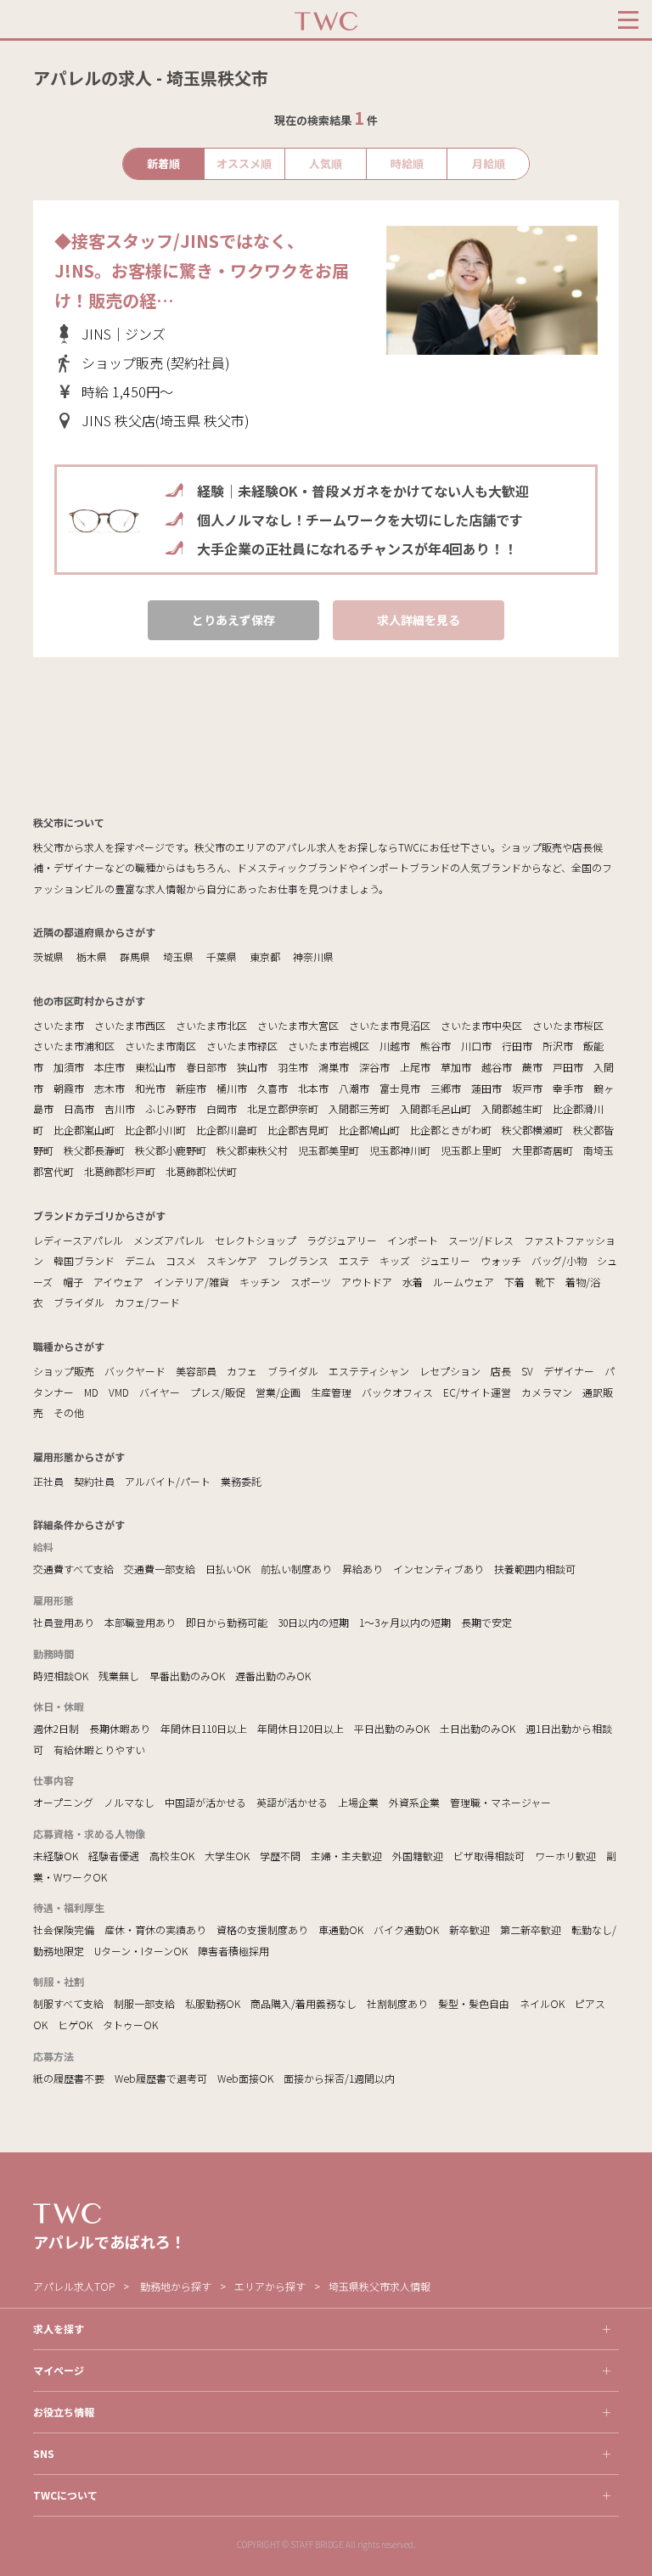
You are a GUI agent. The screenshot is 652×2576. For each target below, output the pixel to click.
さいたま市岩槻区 (329, 1046)
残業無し (119, 1676)
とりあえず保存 (233, 620)
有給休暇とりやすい (99, 1749)
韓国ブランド (84, 1260)
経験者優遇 (114, 1856)
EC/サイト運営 (477, 1392)
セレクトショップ (256, 1240)
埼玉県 (178, 956)
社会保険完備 (64, 1929)
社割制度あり (397, 2003)
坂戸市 (527, 1088)
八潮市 (354, 1088)
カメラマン (547, 1392)
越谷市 (497, 1067)
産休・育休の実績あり (155, 1929)
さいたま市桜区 (568, 1025)
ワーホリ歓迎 (565, 1856)
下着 (514, 1282)
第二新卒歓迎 (531, 1929)
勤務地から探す (176, 2286)
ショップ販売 (64, 1371)
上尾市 (415, 1067)
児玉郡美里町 (329, 1150)
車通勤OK (341, 1929)
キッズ (395, 1260)
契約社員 (94, 1481)
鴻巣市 (334, 1067)
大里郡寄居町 (542, 1150)
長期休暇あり (120, 1728)
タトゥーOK (130, 2025)
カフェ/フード (147, 1302)
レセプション (450, 1371)
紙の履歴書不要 (69, 2078)
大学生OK (227, 1856)
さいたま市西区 (130, 1025)
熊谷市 (436, 1046)
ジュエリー (445, 1260)
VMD (119, 1392)
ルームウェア (464, 1282)
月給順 (489, 163)
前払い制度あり (296, 1569)
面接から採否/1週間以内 (339, 2078)
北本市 (313, 1088)
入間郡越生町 (512, 1108)
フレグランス (298, 1260)
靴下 (545, 1282)
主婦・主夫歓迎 (346, 1856)
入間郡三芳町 (359, 1108)
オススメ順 (244, 163)
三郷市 (446, 1088)
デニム (140, 1260)
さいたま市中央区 (481, 1025)
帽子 (73, 1282)
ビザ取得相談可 (489, 1856)
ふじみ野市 (171, 1108)
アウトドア (367, 1282)
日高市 (79, 1108)
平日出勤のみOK (392, 1728)
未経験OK (56, 1856)
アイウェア (118, 1282)
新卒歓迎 (469, 1929)
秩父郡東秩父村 (252, 1150)
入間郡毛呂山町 (436, 1108)
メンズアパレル (169, 1240)
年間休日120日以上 (301, 1728)
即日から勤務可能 (227, 1622)
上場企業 (358, 1802)
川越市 (395, 1046)
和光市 (150, 1088)
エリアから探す (270, 2286)
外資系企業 (414, 1802)
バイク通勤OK (406, 1929)
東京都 (265, 956)
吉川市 (120, 1108)
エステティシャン (369, 1371)
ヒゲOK (75, 2025)
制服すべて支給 (68, 2003)
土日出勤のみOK (478, 1728)
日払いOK (228, 1569)
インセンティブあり (438, 1569)
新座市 (191, 1088)
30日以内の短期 (313, 1622)
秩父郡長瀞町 (94, 1150)
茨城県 (48, 956)
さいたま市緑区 (242, 1046)
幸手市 (568, 1088)
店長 (501, 1371)
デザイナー (569, 1371)
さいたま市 (59, 1025)
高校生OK (172, 1856)
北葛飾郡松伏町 (201, 1171)
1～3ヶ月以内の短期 (405, 1622)
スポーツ (311, 1282)
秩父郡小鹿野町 (171, 1150)
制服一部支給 (144, 2003)
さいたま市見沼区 (390, 1025)
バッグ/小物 (559, 1260)
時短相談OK (61, 1676)
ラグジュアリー (342, 1240)
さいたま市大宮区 (298, 1025)
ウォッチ (501, 1260)
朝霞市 (69, 1088)
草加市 (456, 1067)
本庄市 (110, 1067)
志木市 (110, 1088)
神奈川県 (313, 956)
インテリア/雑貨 (191, 1282)
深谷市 (374, 1067)
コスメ (181, 1260)
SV (527, 1371)
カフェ (242, 1371)
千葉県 (222, 956)
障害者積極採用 (233, 1951)
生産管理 (331, 1392)
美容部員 (196, 1371)
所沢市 (558, 1046)
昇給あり (363, 1569)
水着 (413, 1282)
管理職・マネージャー (500, 1802)
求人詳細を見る (419, 620)
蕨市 (532, 1067)
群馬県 (135, 956)
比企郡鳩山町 (369, 1130)
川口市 (476, 1046)
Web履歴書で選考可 (161, 2078)
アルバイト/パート (168, 1481)
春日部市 (206, 1067)
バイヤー (160, 1392)
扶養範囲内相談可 (535, 1569)
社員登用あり (64, 1622)
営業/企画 (278, 1392)
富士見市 (400, 1088)
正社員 (48, 1481)
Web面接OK (245, 2078)
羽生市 (293, 1067)
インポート (413, 1240)
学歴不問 (280, 1856)
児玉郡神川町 (400, 1150)
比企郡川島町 (227, 1130)
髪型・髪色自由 (474, 2003)
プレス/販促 (218, 1392)
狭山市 (252, 1067)
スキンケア (232, 1260)
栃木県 (92, 956)
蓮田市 (486, 1088)
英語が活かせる (292, 1802)
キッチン (260, 1282)
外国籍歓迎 (418, 1856)
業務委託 (241, 1481)
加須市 (69, 1067)
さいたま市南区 (160, 1046)
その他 (69, 1412)
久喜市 (273, 1088)
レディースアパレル (78, 1240)
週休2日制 (56, 1728)
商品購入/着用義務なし (304, 2003)
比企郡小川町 (155, 1130)
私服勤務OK (213, 2003)
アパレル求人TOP (74, 2286)
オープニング (63, 1802)
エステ (354, 1260)
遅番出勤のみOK (273, 1676)
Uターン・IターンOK (141, 1951)
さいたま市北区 (211, 1025)
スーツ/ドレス (481, 1240)
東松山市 (155, 1067)
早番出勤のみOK (187, 1676)
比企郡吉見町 (298, 1130)
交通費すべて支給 (73, 1569)
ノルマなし (129, 1802)
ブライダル (79, 1302)
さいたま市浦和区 (74, 1046)
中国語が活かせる (205, 1802)
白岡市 (222, 1108)
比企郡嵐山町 (84, 1130)
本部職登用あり (140, 1622)
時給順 (407, 163)
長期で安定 (486, 1622)
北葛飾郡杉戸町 (120, 1171)
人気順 (326, 163)
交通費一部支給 (160, 1569)
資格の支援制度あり (262, 1929)
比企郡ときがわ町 (451, 1130)
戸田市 (568, 1067)
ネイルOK (542, 2003)
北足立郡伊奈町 (283, 1108)
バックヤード (135, 1371)
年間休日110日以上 (204, 1728)
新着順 (163, 163)
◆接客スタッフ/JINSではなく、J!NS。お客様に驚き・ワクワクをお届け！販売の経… (202, 270)
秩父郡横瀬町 (532, 1130)
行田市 (517, 1046)
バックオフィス (397, 1392)
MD (91, 1392)
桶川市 (232, 1088)
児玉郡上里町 (471, 1150)
